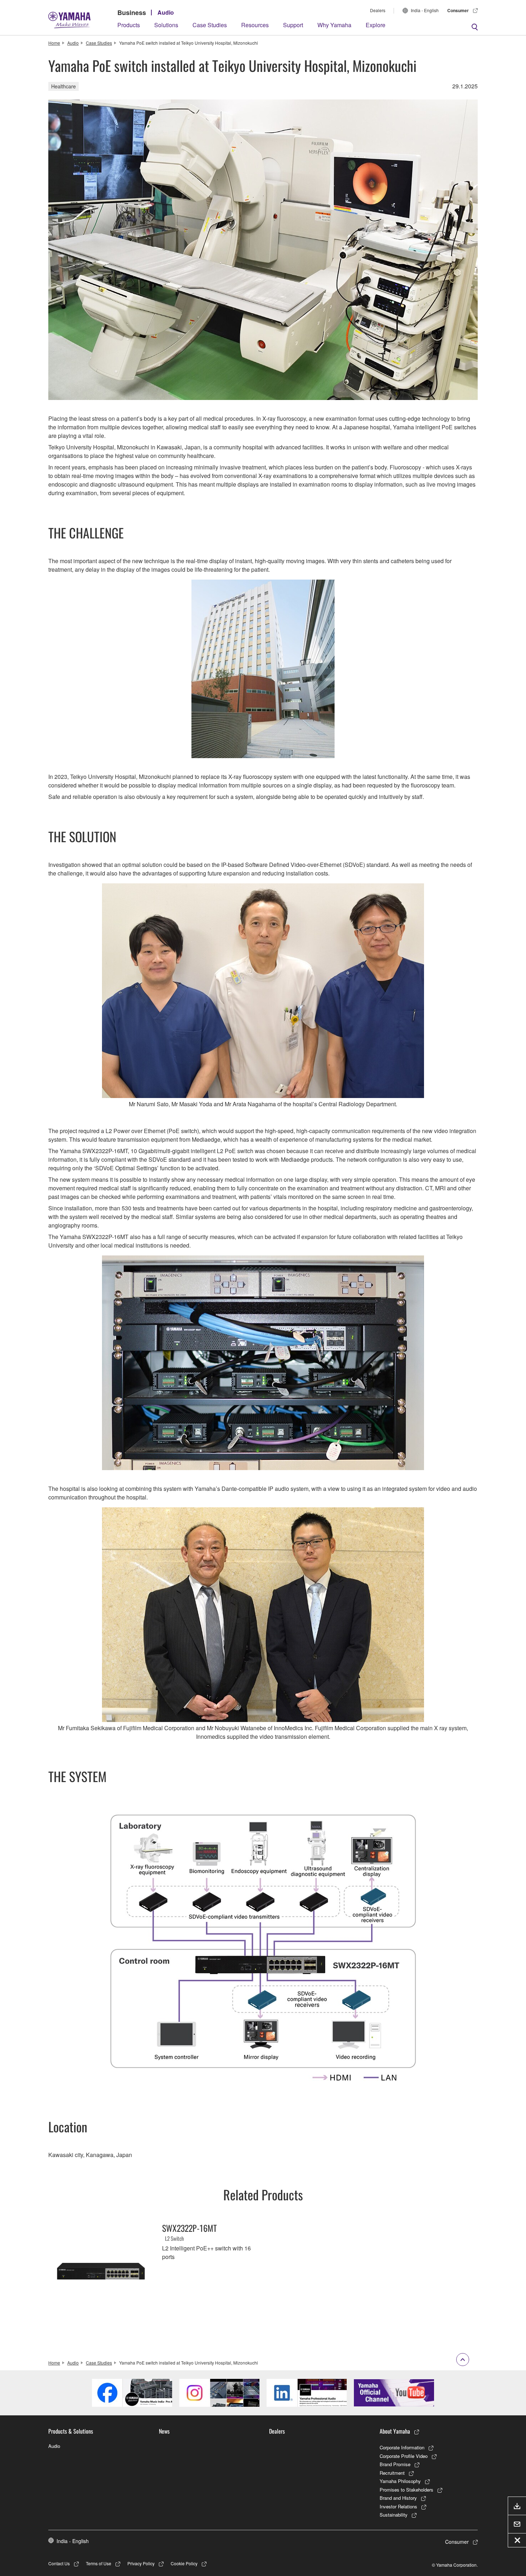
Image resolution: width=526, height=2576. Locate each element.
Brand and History (398, 2498)
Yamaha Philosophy (400, 2481)
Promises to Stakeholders (406, 2490)
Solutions (166, 25)
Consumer (458, 10)
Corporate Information (402, 2447)
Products (129, 25)
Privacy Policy (141, 2563)
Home (54, 43)
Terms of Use (99, 2563)
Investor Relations (398, 2506)
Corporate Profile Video (404, 2456)
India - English (425, 10)
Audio (166, 12)
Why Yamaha (334, 25)
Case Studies (210, 25)
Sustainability (394, 2515)
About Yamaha (395, 2431)
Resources (255, 25)
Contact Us (59, 2563)
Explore (376, 25)
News (164, 2431)
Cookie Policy (184, 2563)
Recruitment (392, 2473)
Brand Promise (395, 2464)
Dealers (378, 10)
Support (293, 25)
